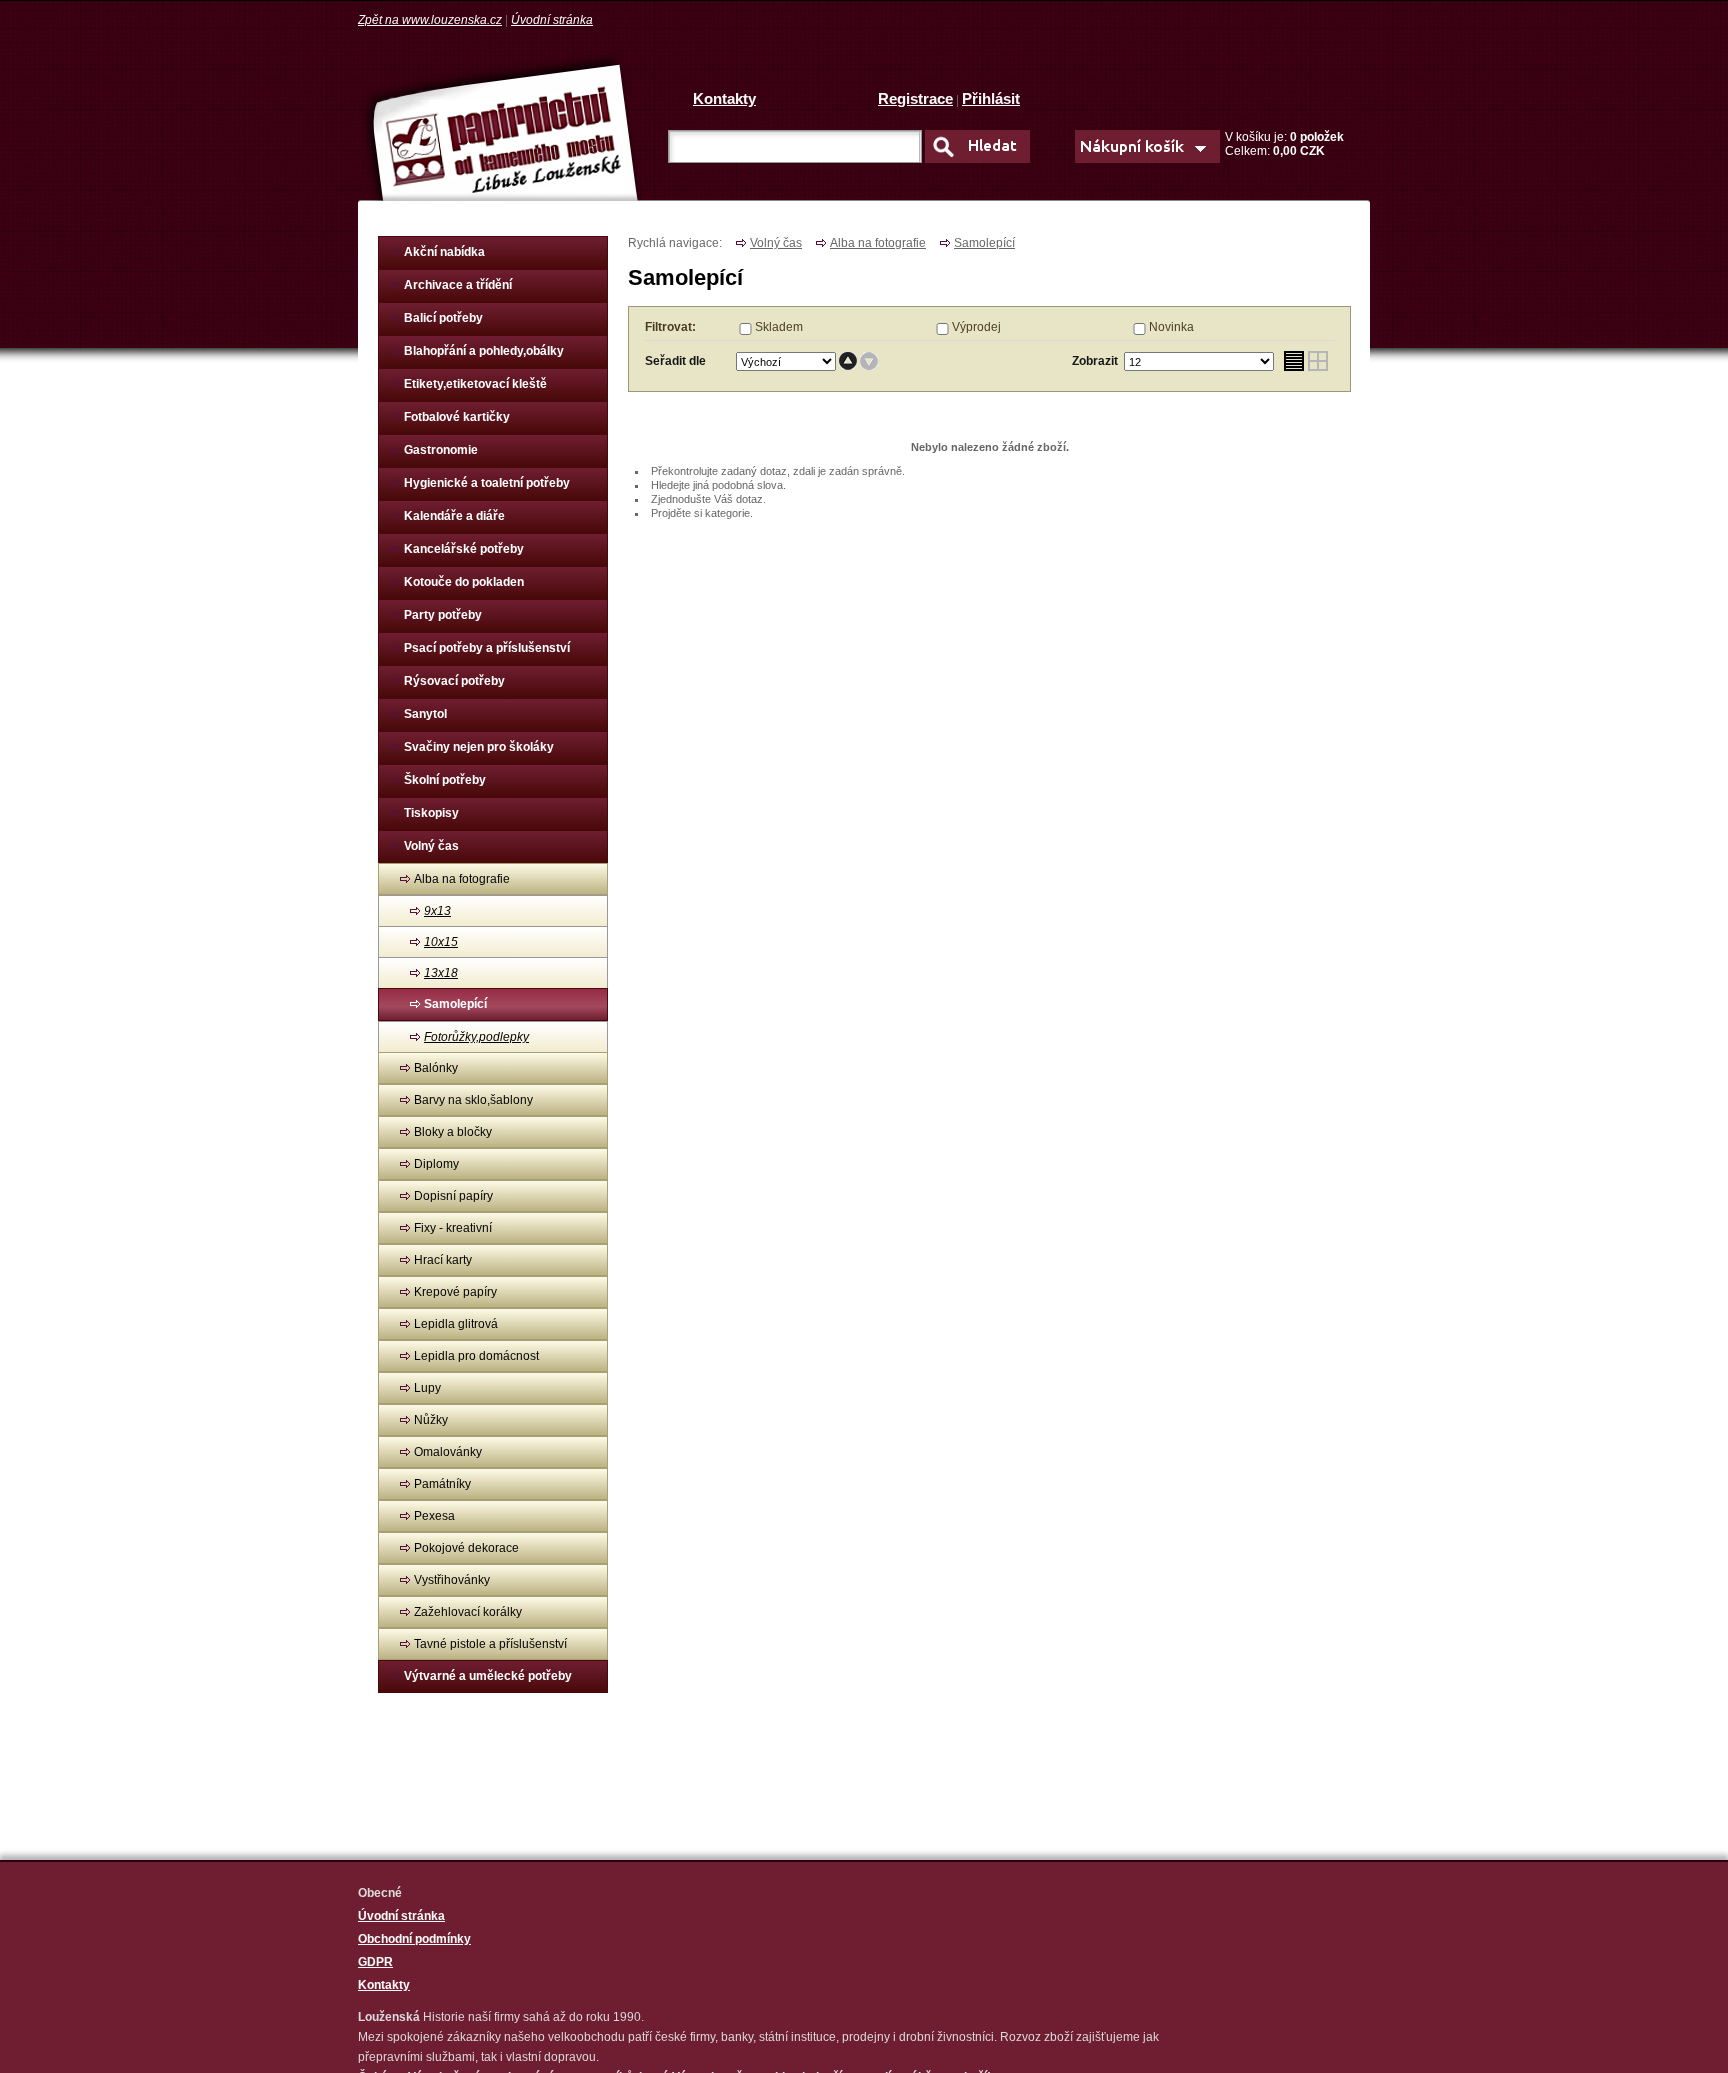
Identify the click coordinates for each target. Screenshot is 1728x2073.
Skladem (779, 327)
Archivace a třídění (458, 285)
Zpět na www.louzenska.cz (430, 20)
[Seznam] (1293, 361)
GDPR (375, 1962)
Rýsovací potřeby (454, 681)
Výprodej (976, 327)
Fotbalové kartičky (457, 417)
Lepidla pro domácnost (476, 1356)
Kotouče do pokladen (464, 582)
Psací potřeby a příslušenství (487, 648)
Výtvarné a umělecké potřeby (488, 1676)
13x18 (441, 973)
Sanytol (425, 714)
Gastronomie (441, 450)
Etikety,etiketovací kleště (475, 384)
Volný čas (431, 846)
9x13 (437, 911)
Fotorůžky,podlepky (476, 1037)
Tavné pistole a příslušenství (490, 1644)
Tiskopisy (431, 813)
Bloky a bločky (453, 1132)
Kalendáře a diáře (454, 516)
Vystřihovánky (452, 1580)
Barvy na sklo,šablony (473, 1100)
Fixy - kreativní (453, 1228)
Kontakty (724, 98)
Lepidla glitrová (456, 1324)
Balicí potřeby (443, 318)
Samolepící (455, 1004)
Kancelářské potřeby (464, 549)
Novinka (1171, 327)
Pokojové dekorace (466, 1548)
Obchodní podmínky (414, 1939)
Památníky (442, 1484)
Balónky (436, 1068)
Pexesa (434, 1516)
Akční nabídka (444, 252)
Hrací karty (443, 1260)
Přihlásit (991, 98)
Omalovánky (448, 1452)
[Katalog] (1318, 361)
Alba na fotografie (462, 879)
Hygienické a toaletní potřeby (487, 483)
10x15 (441, 942)
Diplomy (436, 1164)
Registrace (915, 98)
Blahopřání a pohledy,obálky (484, 351)
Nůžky (431, 1420)
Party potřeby (443, 615)
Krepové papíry (455, 1292)
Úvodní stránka (552, 20)
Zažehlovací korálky (468, 1612)
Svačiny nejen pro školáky (479, 747)
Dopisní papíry (453, 1196)
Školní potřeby (445, 780)
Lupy (427, 1388)
